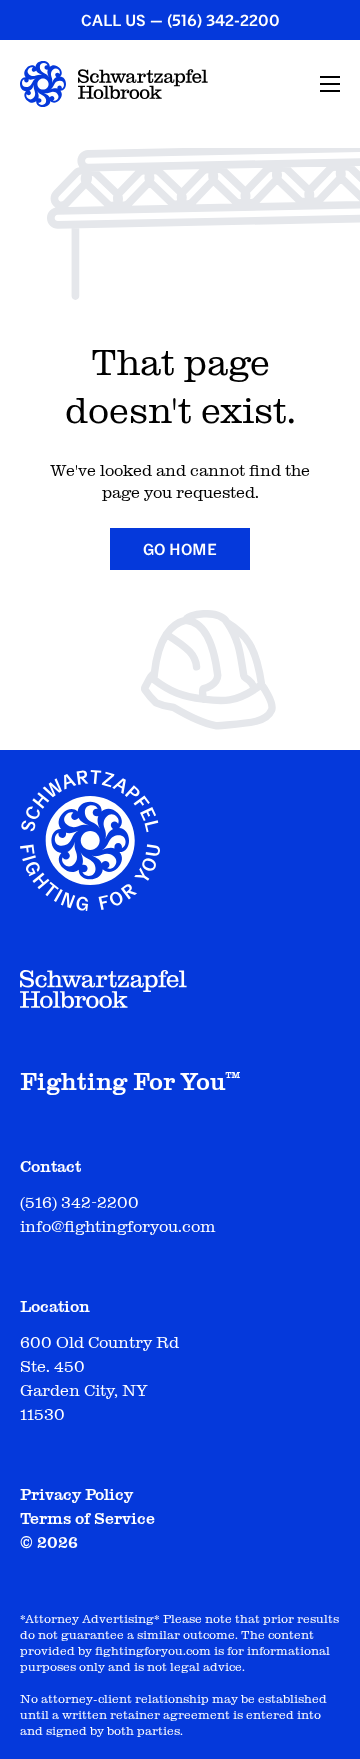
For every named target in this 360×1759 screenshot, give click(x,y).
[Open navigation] (330, 84)
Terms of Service (87, 1519)
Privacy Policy (76, 1495)
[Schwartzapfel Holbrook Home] (114, 84)
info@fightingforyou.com (117, 1227)
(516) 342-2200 (223, 20)
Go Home (180, 549)
